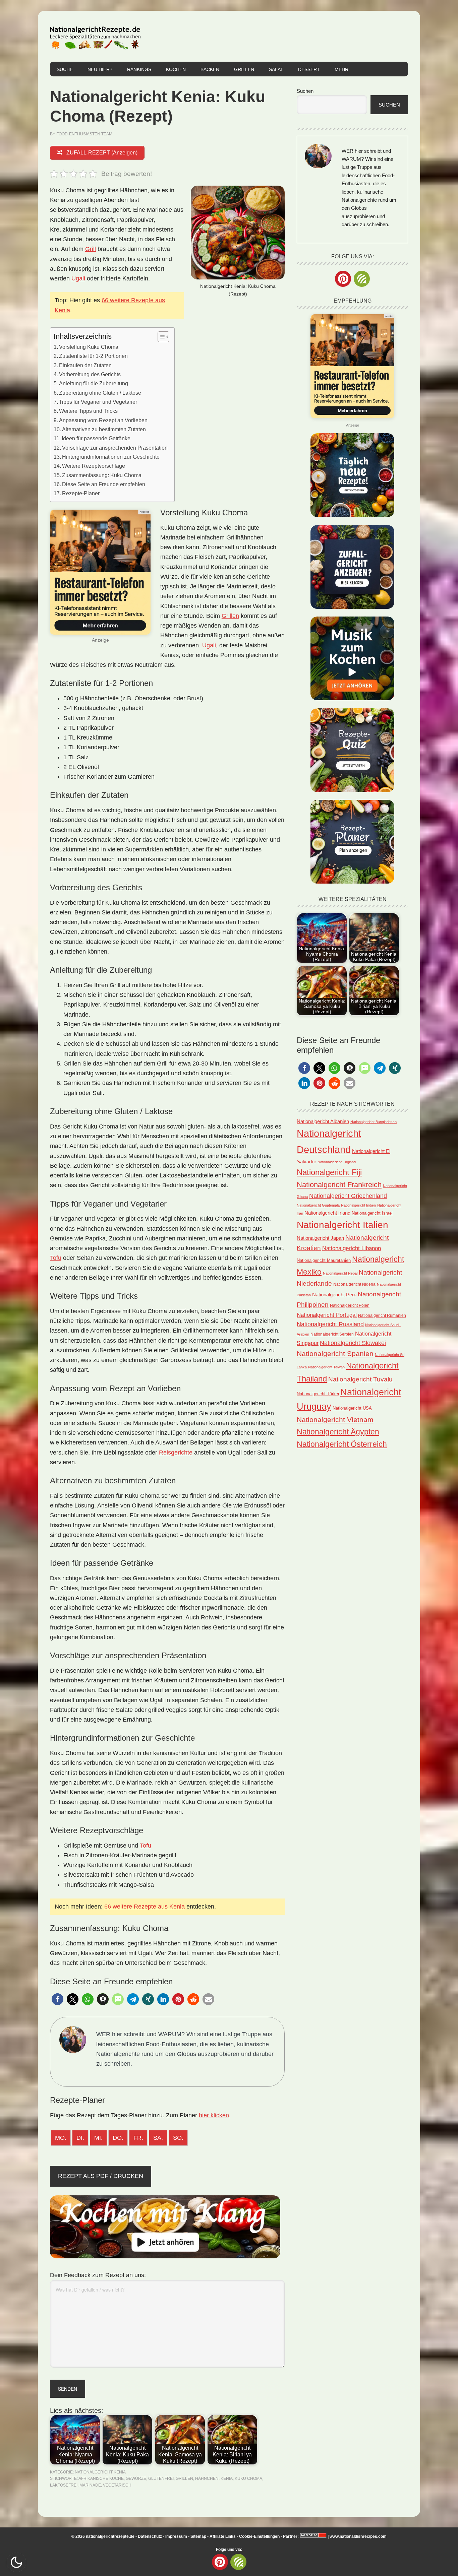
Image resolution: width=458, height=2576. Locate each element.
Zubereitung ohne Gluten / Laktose (100, 393)
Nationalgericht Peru (334, 1295)
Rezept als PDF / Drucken (101, 2176)
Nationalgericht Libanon (352, 1248)
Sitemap (198, 2536)
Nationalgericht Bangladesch (374, 1122)
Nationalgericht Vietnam (335, 1420)
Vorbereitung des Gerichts (90, 374)
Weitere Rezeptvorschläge (94, 466)
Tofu (56, 1258)
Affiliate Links (223, 2536)
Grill (91, 249)
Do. (118, 2138)
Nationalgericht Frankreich (339, 1185)
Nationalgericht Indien (358, 1205)
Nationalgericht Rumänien (382, 1315)
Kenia (227, 2478)
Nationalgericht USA (352, 1408)
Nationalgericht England (337, 1162)
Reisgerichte (176, 1453)
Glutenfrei (161, 2478)
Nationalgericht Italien (342, 1225)
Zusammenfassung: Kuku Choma (102, 475)
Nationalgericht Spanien (335, 1354)
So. (178, 2138)
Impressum (176, 2536)
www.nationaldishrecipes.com (358, 2536)
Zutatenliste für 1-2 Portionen (93, 356)
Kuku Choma (248, 2478)
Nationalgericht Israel (372, 1213)
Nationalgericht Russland (330, 1324)
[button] (58, 1999)
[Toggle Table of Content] (160, 337)
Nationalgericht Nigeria (354, 1284)
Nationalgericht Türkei (318, 1394)
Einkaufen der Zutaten (85, 365)
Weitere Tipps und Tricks (88, 411)
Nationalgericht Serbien (332, 1334)
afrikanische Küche (101, 2478)
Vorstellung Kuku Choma (89, 347)
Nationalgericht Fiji (329, 1172)
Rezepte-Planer (81, 493)
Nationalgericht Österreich (342, 1444)
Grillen (230, 616)
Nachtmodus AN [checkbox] (16, 2562)
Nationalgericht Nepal (340, 1273)
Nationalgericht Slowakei (353, 1343)
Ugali (78, 278)
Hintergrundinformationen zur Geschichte (111, 457)
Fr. (138, 2138)
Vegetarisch (117, 2485)
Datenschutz (150, 2536)
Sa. (158, 2138)
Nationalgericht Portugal (327, 1315)
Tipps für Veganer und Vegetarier (98, 402)
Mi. (98, 2138)
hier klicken (214, 2115)
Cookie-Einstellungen (259, 2536)
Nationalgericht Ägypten (338, 1432)
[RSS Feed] (362, 279)
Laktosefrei (64, 2485)
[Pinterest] (343, 279)
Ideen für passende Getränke (96, 438)
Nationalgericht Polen (350, 1305)
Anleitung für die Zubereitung (94, 383)
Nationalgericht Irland (327, 1213)
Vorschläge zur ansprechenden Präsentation (115, 448)
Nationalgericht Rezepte (95, 36)
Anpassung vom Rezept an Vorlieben (103, 420)
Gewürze (136, 2478)
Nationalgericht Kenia (100, 2472)
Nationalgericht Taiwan (326, 1367)
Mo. (61, 2138)
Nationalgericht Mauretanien (324, 1260)
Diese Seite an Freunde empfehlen (104, 484)
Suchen (305, 91)
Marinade (90, 2485)
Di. (80, 2138)
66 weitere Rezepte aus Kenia (145, 1907)
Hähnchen (207, 2478)
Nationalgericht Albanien (323, 1121)
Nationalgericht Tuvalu (360, 1379)
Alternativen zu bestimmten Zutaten (104, 429)
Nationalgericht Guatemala (318, 1205)
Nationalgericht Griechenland (348, 1196)
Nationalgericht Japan (320, 1238)
